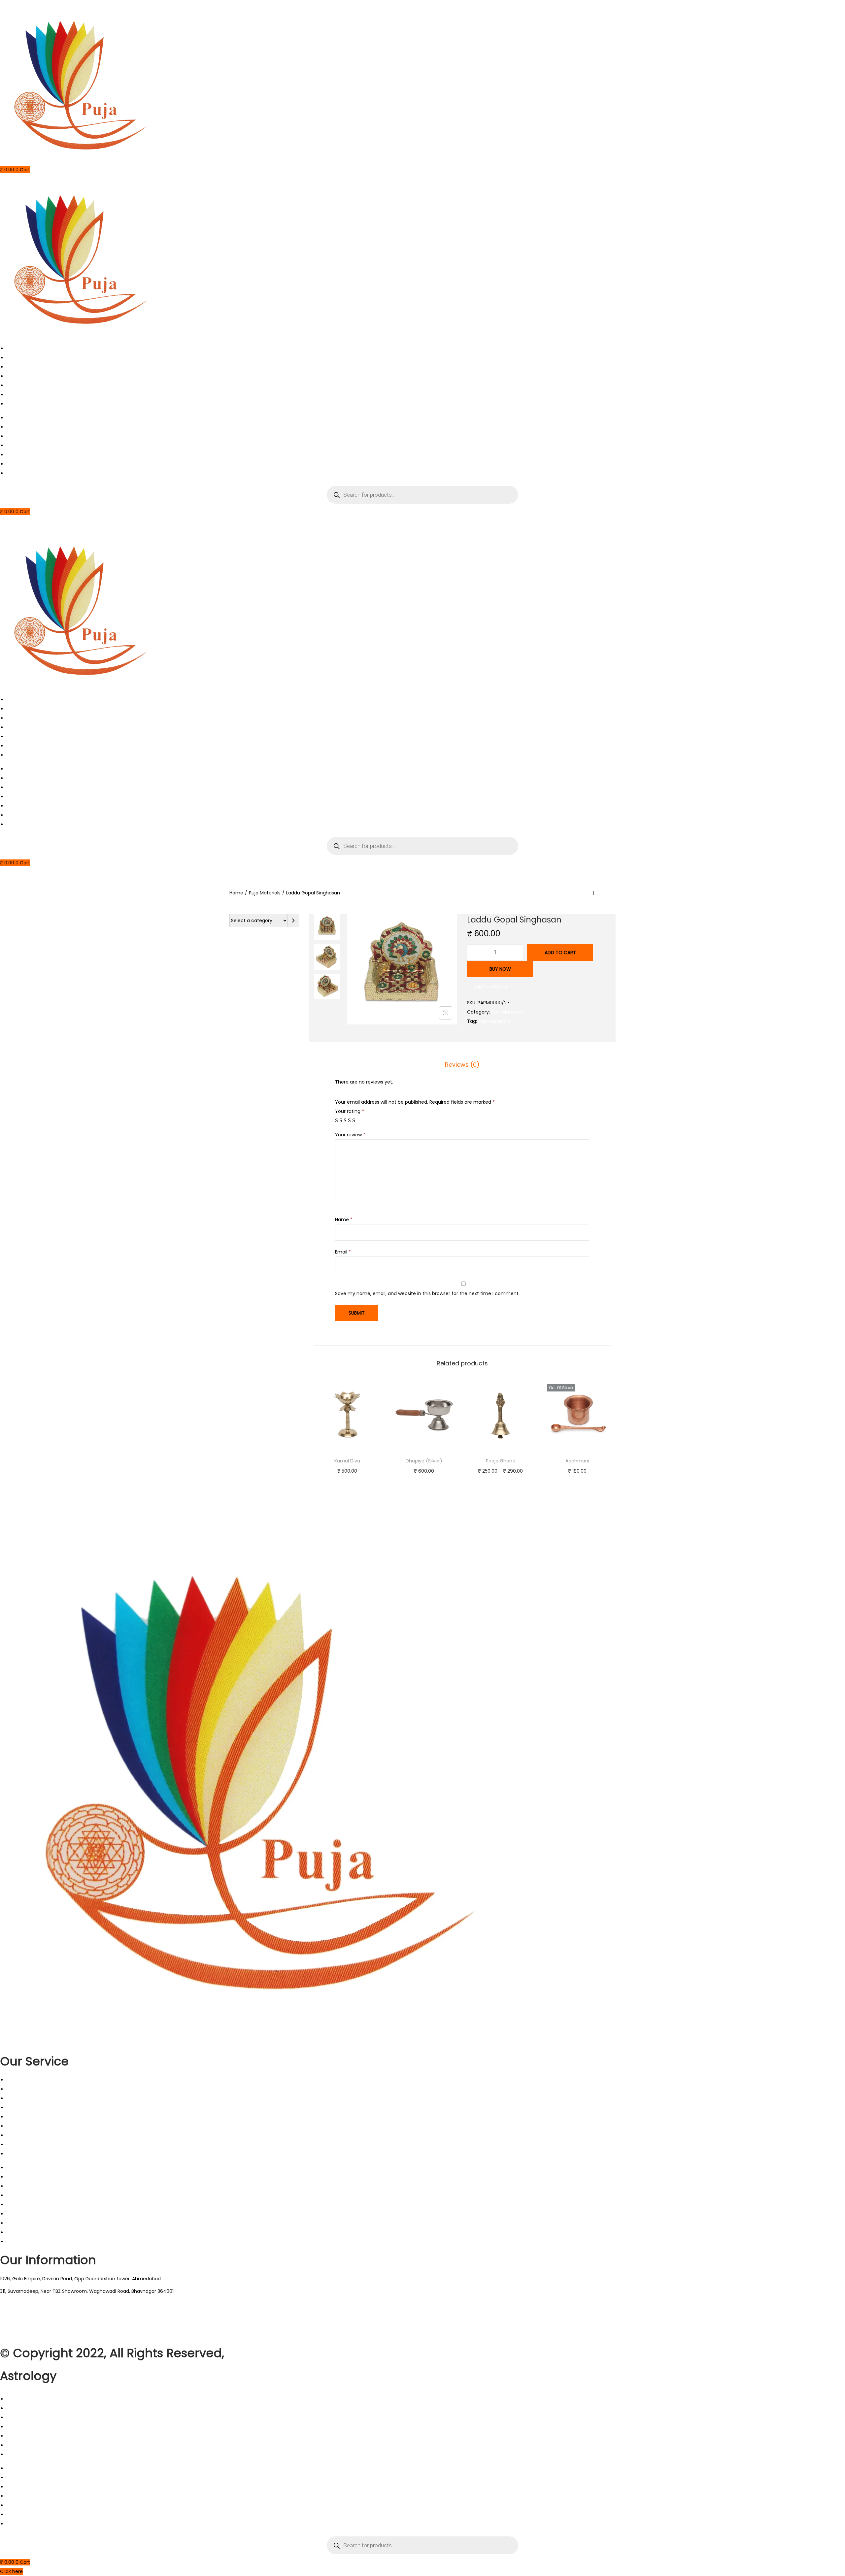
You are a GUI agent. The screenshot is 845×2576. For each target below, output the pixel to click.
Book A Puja (20, 358)
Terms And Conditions (32, 2117)
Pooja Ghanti (501, 1461)
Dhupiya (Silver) (424, 1461)
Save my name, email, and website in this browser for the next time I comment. (427, 1293)
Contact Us (20, 395)
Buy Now (500, 969)
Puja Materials (265, 893)
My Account (20, 404)
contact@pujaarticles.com (31, 2313)
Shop (12, 385)
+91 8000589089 (19, 2335)
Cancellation (21, 2089)
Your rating (350, 1111)
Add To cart (560, 953)
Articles (15, 376)
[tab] (462, 1065)
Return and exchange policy (39, 2108)
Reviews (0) (462, 1065)
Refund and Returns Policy (37, 2135)
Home (14, 349)
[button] (487, 987)
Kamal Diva (347, 1461)
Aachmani (577, 1461)
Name (344, 1220)
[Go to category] (293, 920)
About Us (17, 367)
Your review (350, 1135)
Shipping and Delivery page (38, 2145)
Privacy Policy (22, 2126)
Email (343, 1252)
